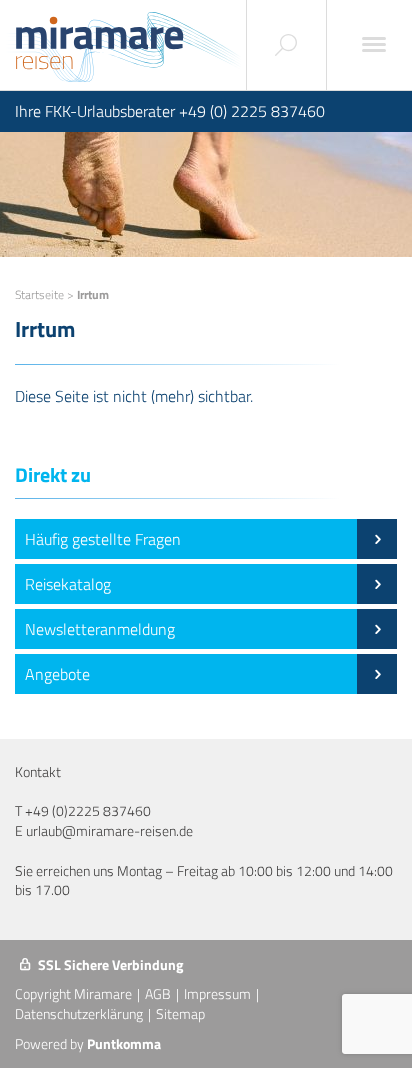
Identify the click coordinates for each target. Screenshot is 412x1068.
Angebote (57, 674)
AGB (158, 993)
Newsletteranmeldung (100, 629)
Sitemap (180, 1013)
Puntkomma (124, 1043)
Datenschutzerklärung (79, 1013)
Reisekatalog (68, 584)
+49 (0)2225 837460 (88, 810)
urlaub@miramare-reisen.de (109, 830)
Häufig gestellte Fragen (103, 539)
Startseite (39, 294)
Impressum (217, 993)
